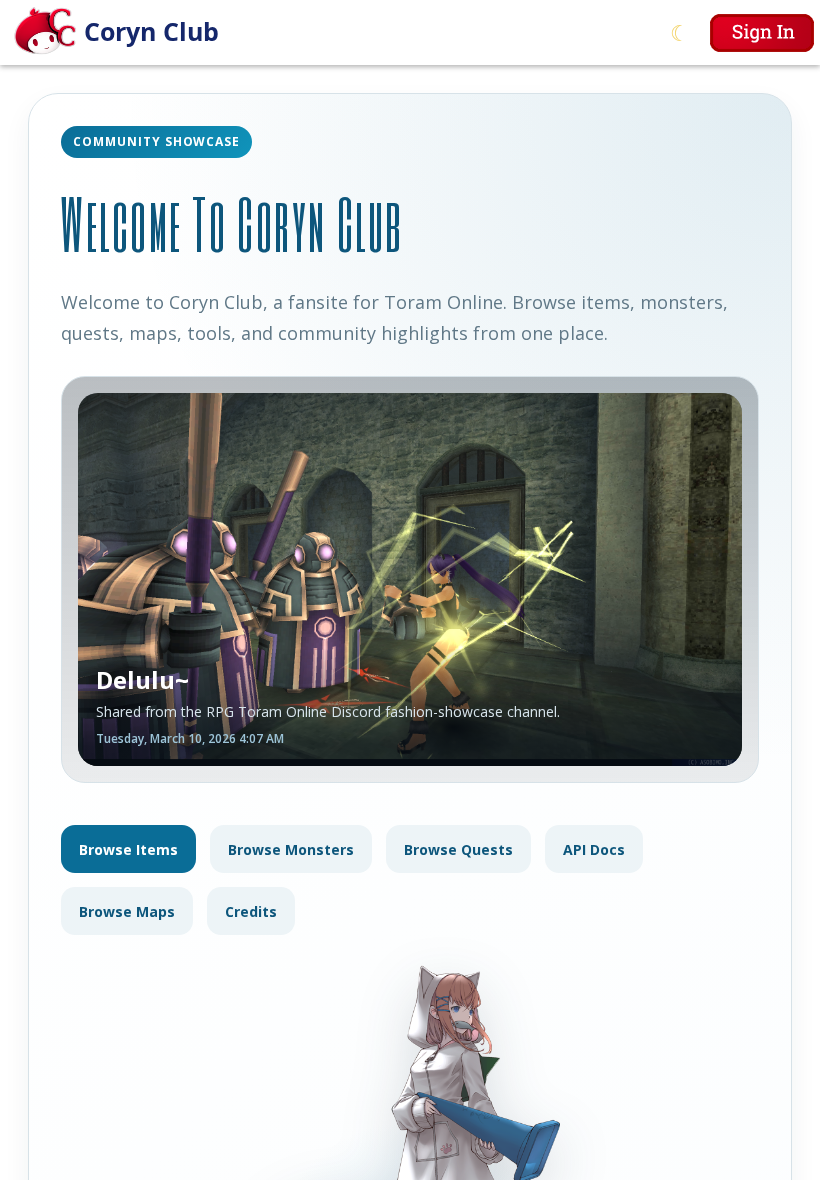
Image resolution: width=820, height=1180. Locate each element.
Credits (251, 911)
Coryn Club (151, 31)
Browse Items (128, 849)
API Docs (594, 849)
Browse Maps (127, 911)
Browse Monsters (291, 849)
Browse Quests (458, 849)
